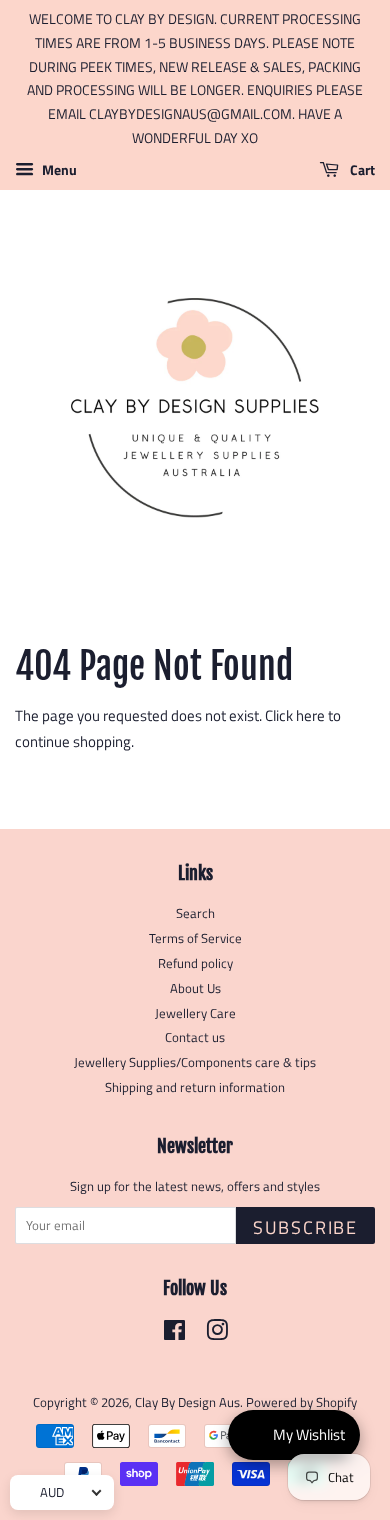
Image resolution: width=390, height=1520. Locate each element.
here (310, 715)
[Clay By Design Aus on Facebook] (174, 1334)
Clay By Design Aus (187, 1402)
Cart (361, 169)
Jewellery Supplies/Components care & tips (195, 1062)
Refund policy (195, 963)
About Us (195, 988)
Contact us (195, 1037)
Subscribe (305, 1227)
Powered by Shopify (301, 1402)
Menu (58, 169)
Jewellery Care (195, 1013)
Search (195, 913)
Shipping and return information (195, 1087)
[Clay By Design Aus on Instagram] (217, 1334)
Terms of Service (195, 938)
